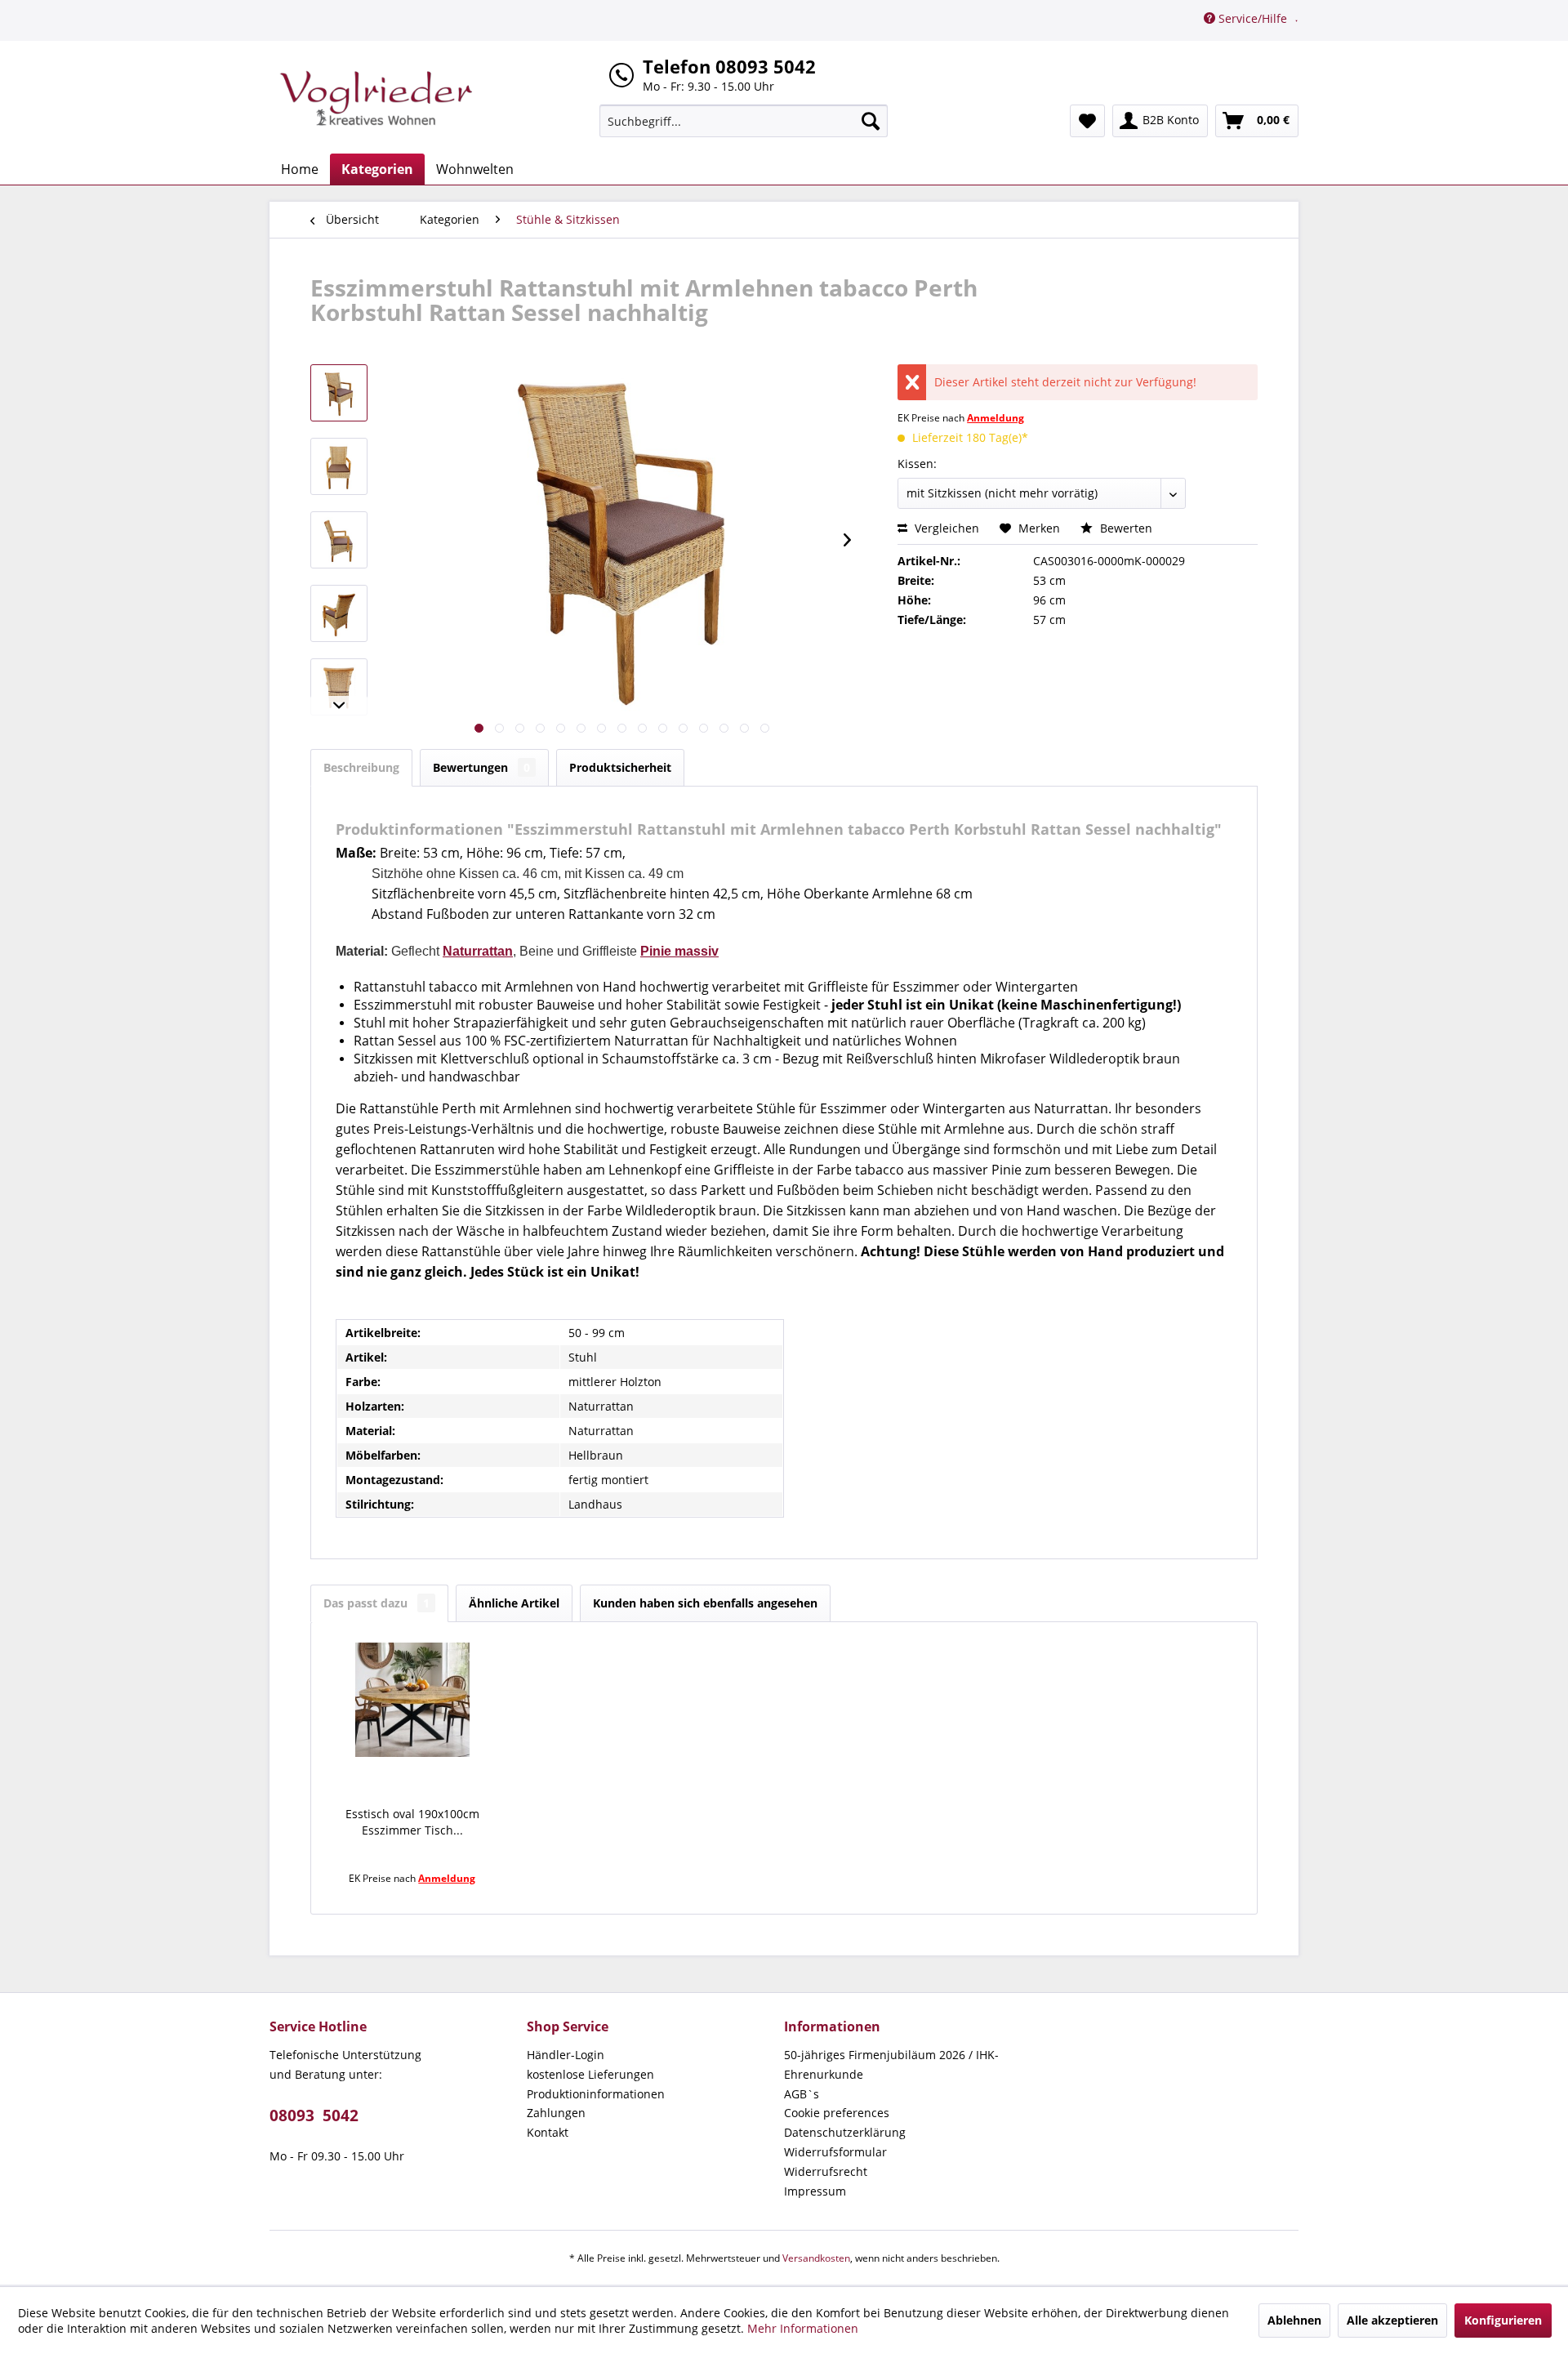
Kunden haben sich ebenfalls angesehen (705, 1603)
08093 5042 (314, 2115)
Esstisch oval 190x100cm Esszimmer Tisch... (412, 1822)
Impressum (815, 2191)
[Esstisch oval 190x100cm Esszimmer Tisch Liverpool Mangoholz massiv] (412, 1700)
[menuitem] (744, 121)
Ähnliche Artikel (514, 1603)
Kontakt (548, 2132)
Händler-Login (566, 2055)
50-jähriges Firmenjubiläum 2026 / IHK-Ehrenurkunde (891, 2064)
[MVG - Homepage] (376, 98)
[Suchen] (871, 121)
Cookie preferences (837, 2113)
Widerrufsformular (835, 2152)
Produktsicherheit (620, 767)
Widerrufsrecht (826, 2171)
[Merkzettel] (1087, 121)
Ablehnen (1294, 2320)
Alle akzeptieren (1392, 2320)
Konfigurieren (1503, 2320)
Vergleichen (945, 528)
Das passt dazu (376, 1603)
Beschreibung (361, 767)
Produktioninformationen (596, 2094)
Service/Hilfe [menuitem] (1253, 18)
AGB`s (802, 2094)
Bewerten (1125, 528)
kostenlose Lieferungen (590, 2074)
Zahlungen (556, 2113)
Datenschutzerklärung (845, 2132)
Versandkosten (816, 2258)
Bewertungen (481, 767)
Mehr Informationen (803, 2328)
